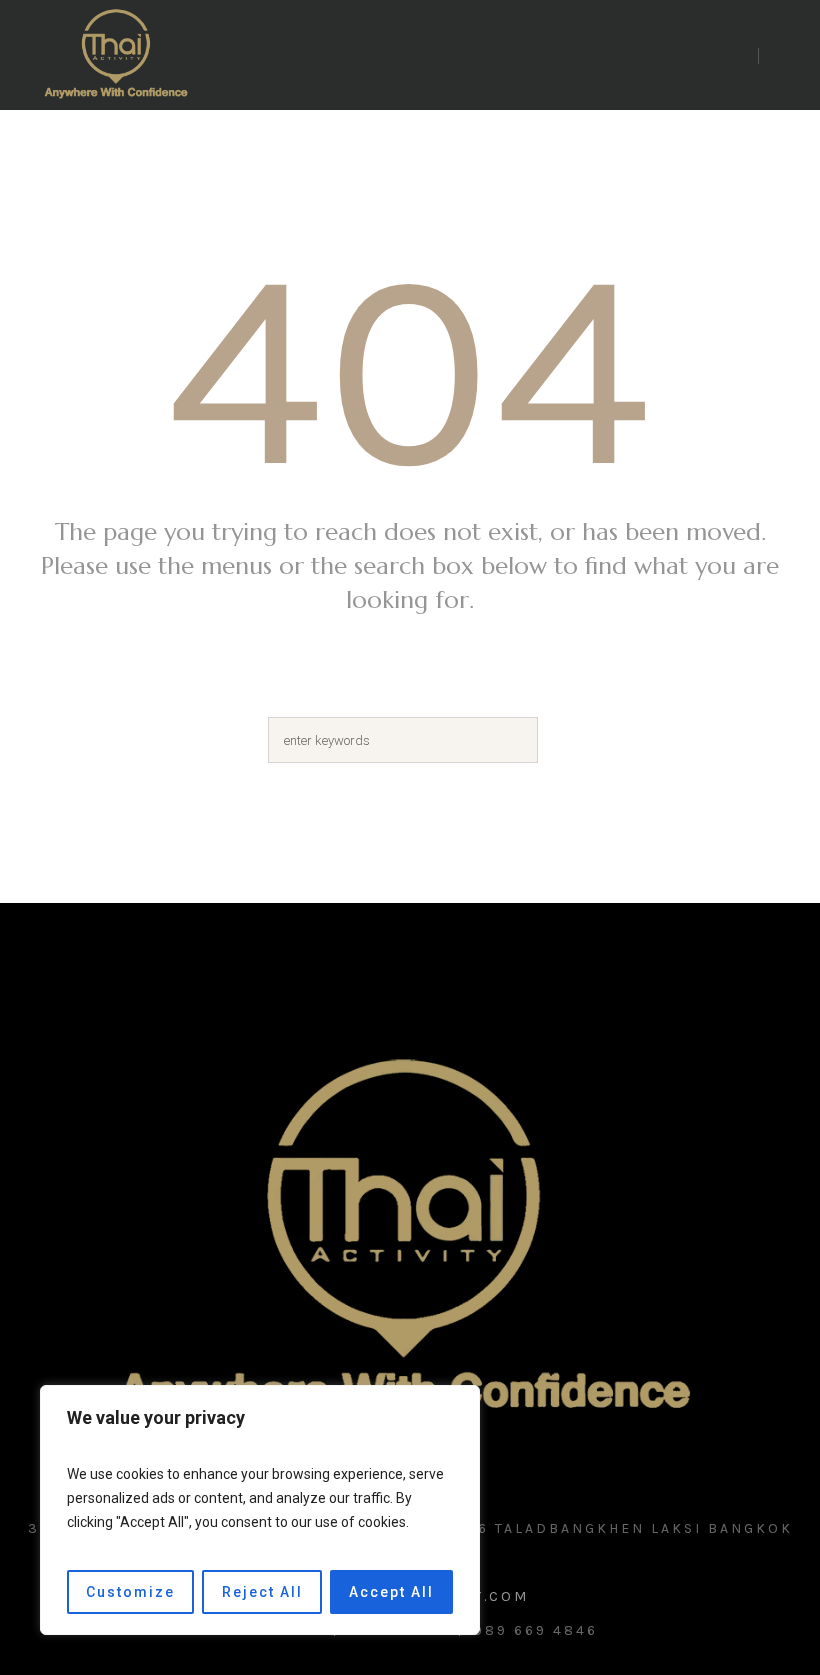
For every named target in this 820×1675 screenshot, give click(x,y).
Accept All (391, 1592)
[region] (260, 1510)
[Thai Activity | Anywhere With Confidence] (410, 1242)
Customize (130, 1592)
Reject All (262, 1592)
